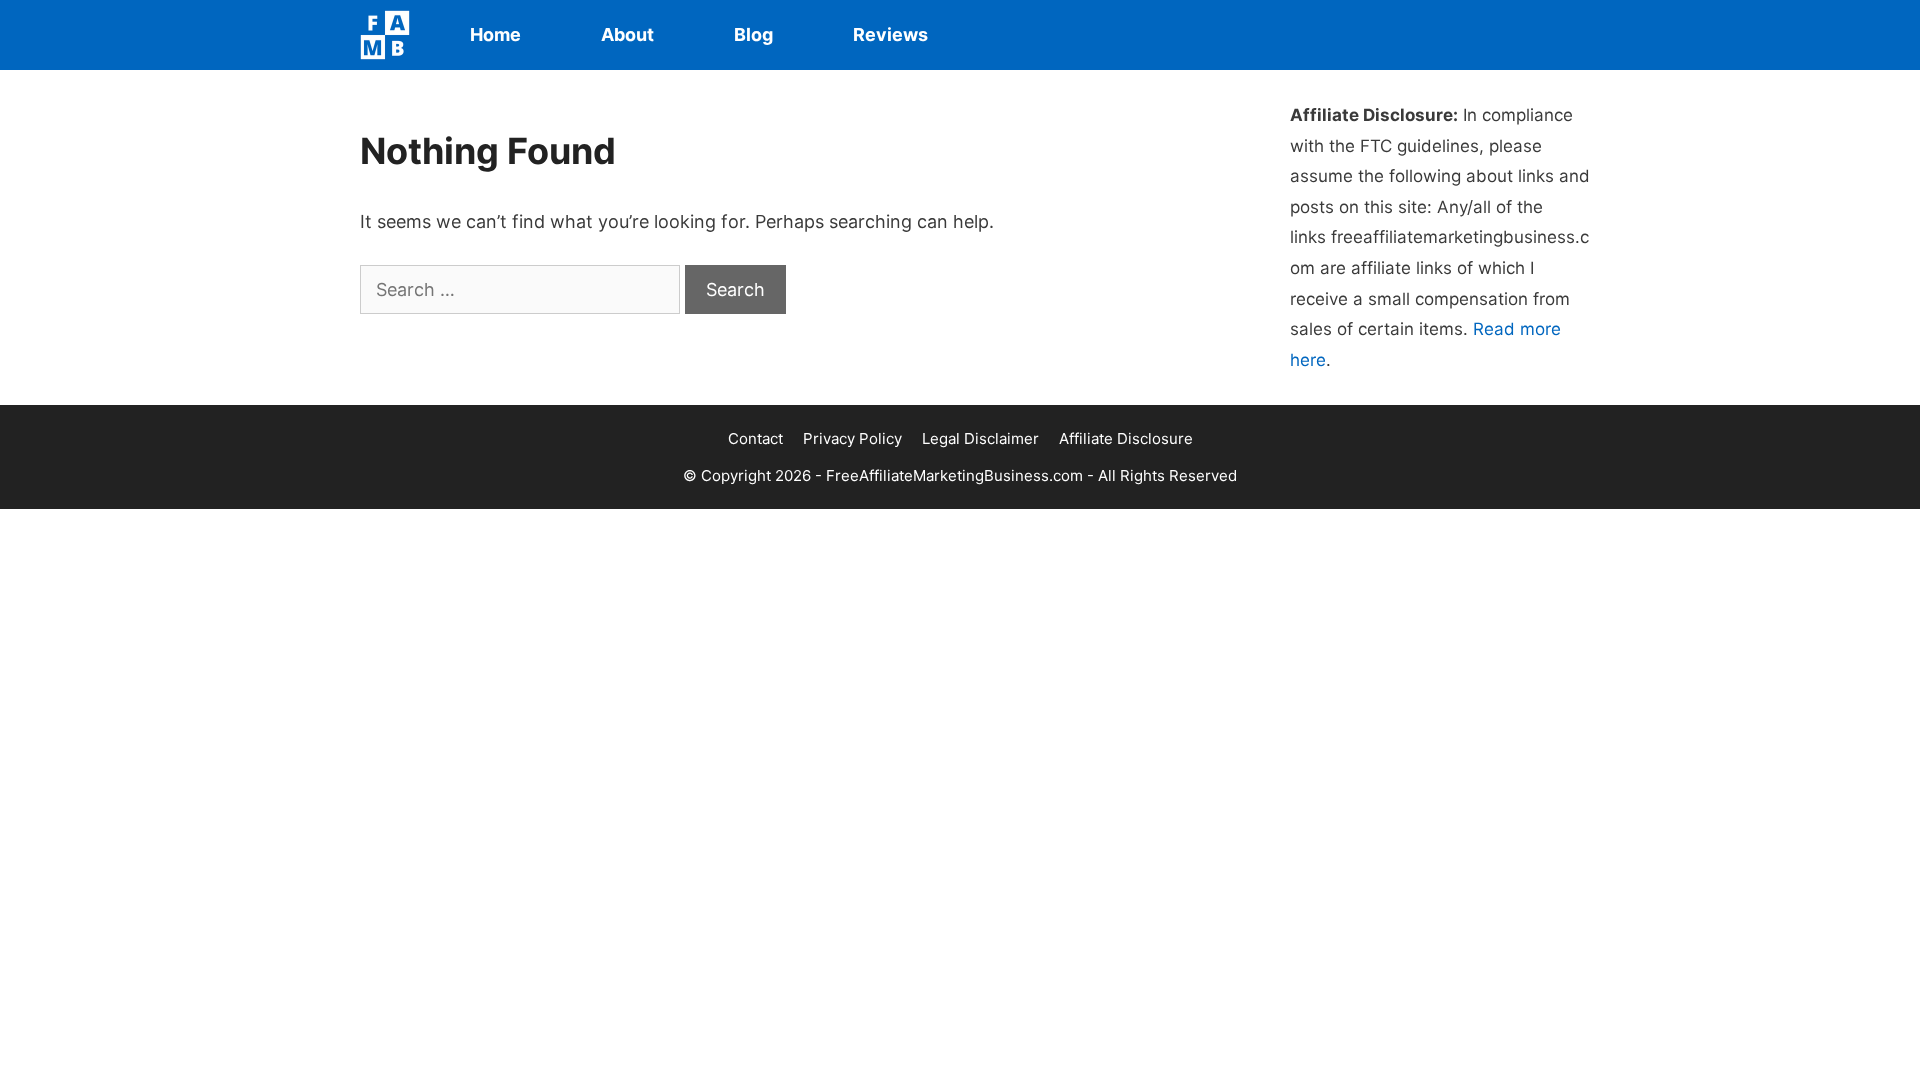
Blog (753, 34)
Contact (755, 438)
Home (495, 34)
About (627, 34)
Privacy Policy (852, 438)
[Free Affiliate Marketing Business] (390, 35)
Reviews (890, 34)
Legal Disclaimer (980, 438)
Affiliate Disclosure (1126, 438)
